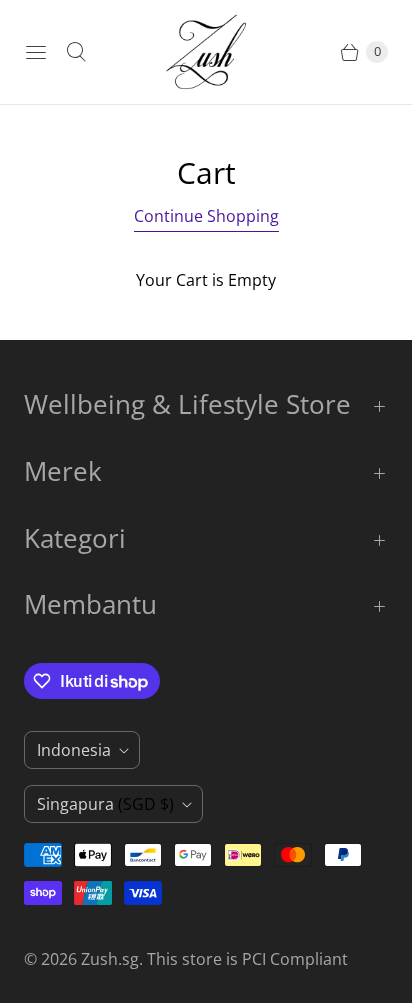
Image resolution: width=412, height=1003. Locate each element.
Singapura (105, 804)
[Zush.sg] (206, 52)
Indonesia (74, 750)
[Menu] (36, 52)
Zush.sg (110, 959)
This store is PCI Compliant (247, 959)
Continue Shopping (206, 216)
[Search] (76, 52)
